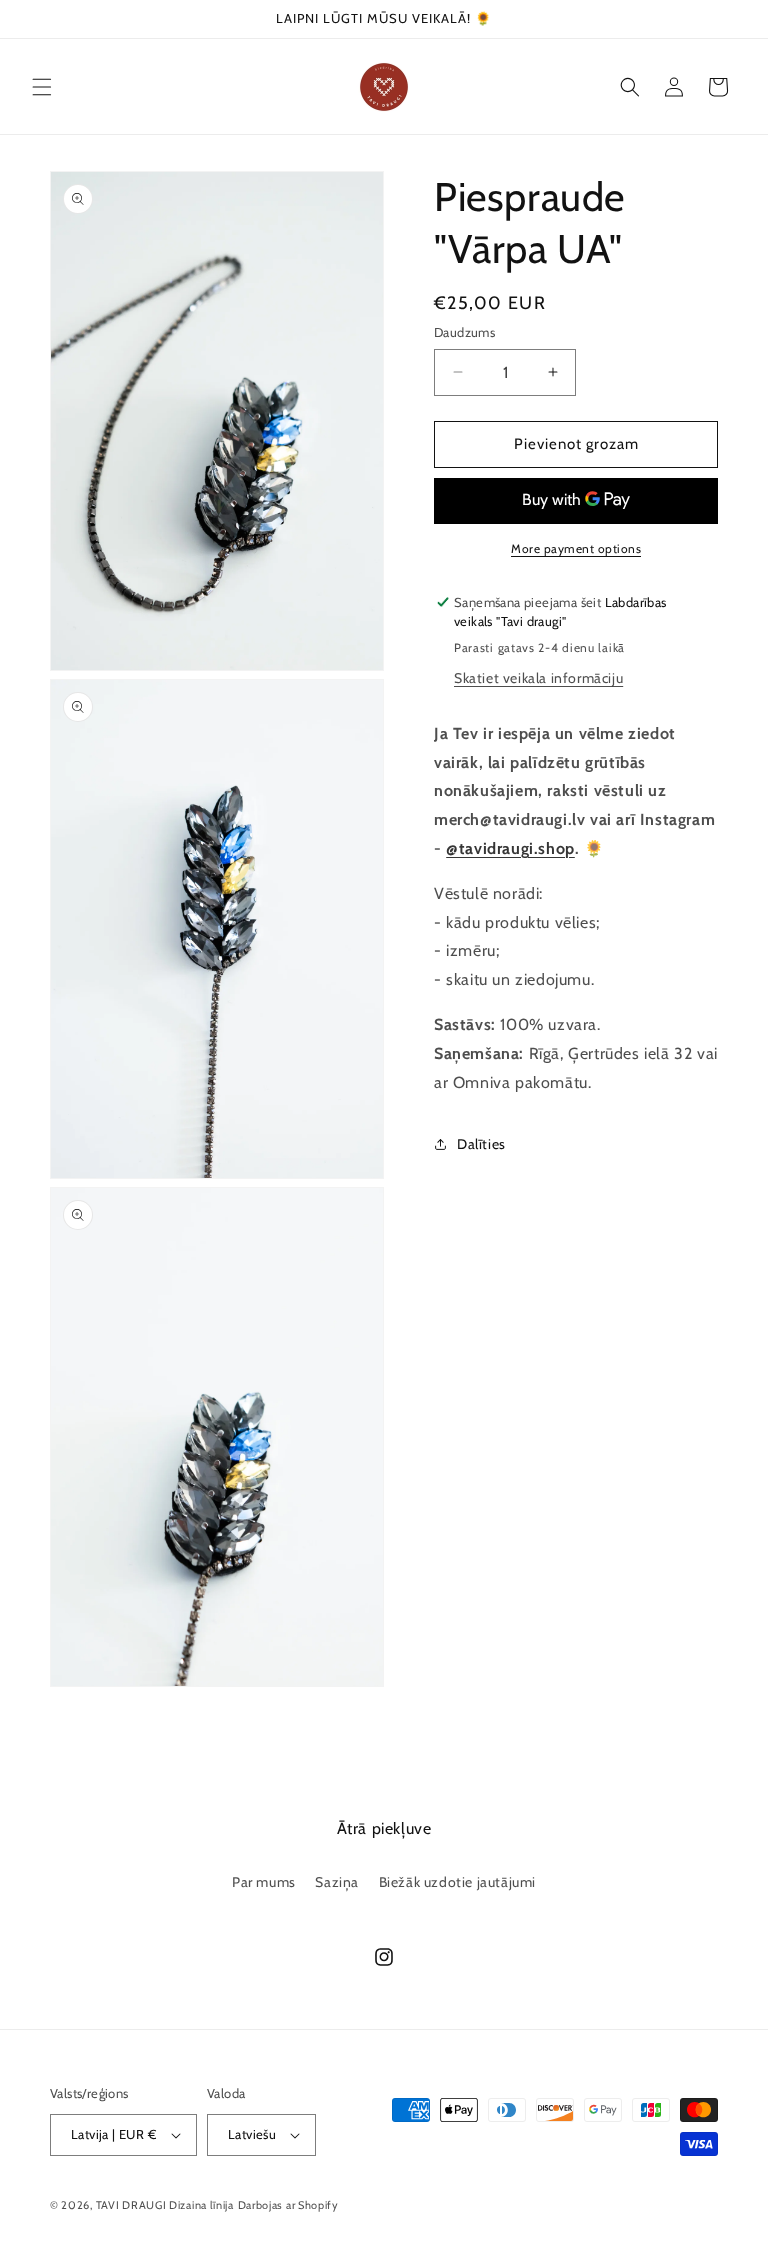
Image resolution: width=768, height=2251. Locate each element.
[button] (42, 87)
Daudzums (464, 332)
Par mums (264, 1882)
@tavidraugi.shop (510, 848)
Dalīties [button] (481, 1144)
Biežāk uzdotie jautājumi (457, 1882)
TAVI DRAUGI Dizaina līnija (165, 2205)
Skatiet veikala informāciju (538, 678)
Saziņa (337, 1882)
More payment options (576, 548)
